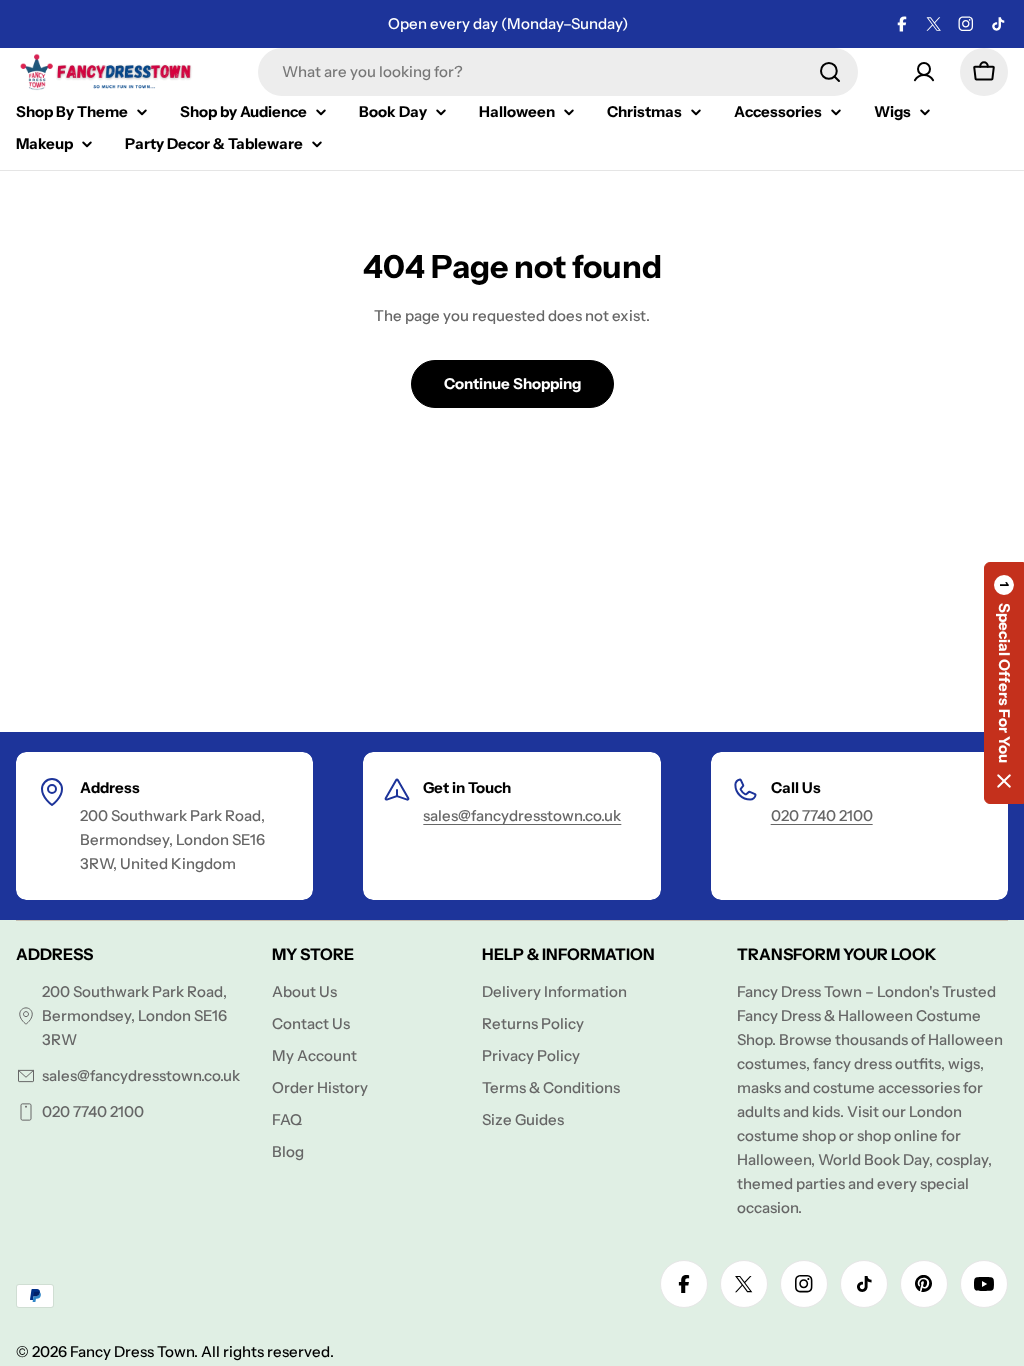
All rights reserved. (267, 1351)
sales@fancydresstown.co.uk (522, 815)
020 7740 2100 (822, 815)
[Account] (924, 72)
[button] (1004, 683)
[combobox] (558, 72)
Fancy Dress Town (132, 1351)
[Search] (830, 72)
